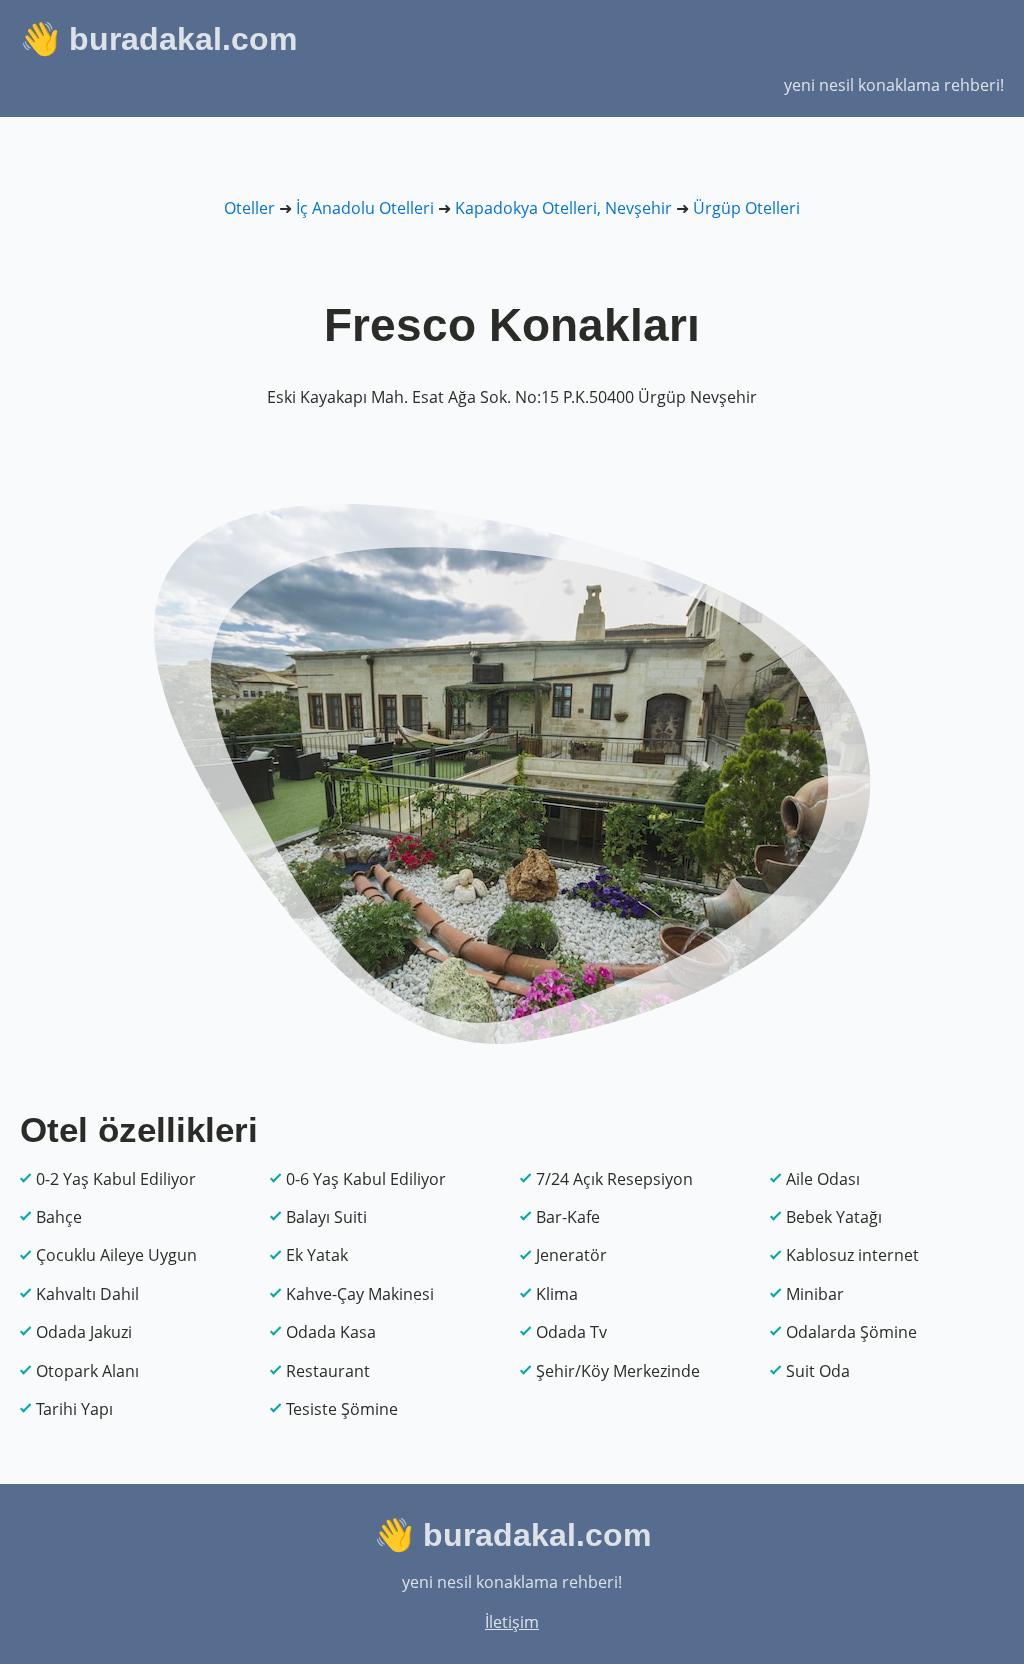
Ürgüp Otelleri (746, 208)
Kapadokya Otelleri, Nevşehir (563, 208)
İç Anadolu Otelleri (365, 208)
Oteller (249, 208)
